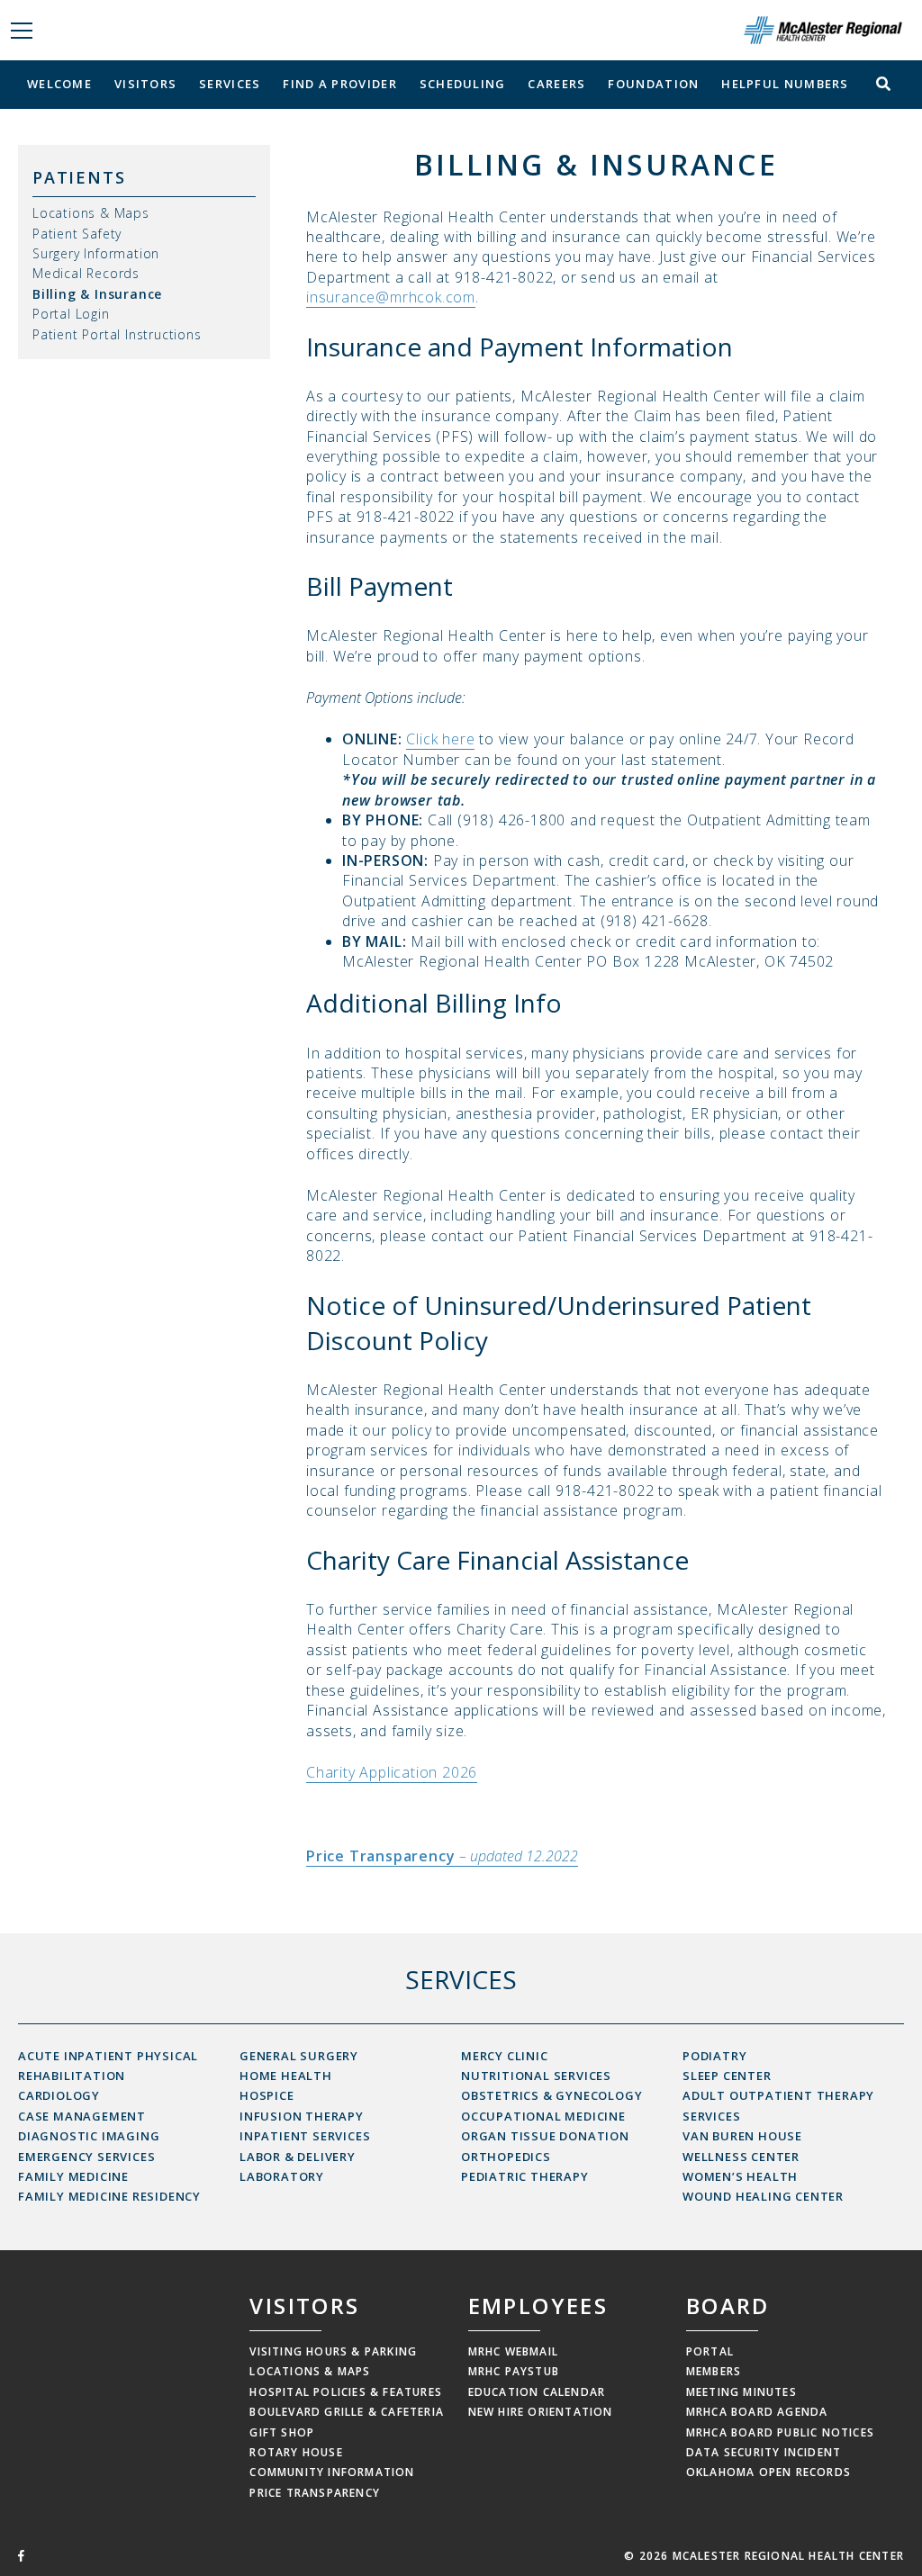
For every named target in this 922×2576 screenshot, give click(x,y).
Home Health (286, 2076)
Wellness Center (741, 2157)
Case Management (82, 2116)
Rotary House (296, 2452)
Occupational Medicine (543, 2116)
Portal (710, 2351)
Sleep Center (727, 2076)
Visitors (145, 84)
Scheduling (463, 84)
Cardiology (59, 2095)
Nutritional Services (536, 2076)
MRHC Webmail (513, 2351)
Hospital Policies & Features (346, 2392)
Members (714, 2371)
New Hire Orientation (541, 2412)
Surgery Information (96, 253)
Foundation (653, 84)
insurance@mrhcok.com (391, 297)
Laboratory (282, 2176)
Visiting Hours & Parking (333, 2351)
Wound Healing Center (763, 2196)
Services (230, 84)
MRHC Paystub (514, 2371)
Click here (440, 739)
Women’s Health (740, 2176)
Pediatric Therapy (525, 2176)
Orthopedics (506, 2157)
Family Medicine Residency (109, 2196)
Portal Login (71, 314)
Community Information (332, 2472)
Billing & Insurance (97, 294)
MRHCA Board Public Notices (780, 2432)
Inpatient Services (305, 2136)
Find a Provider (340, 84)
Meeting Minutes (741, 2392)
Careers (556, 84)
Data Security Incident (764, 2452)
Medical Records (86, 273)
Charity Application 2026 (392, 1772)
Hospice (267, 2095)
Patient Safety (77, 234)
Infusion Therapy (302, 2116)
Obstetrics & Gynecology (551, 2095)
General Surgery (299, 2056)
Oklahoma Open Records (768, 2472)
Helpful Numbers (785, 84)
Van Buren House (742, 2136)
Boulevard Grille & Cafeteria (347, 2412)
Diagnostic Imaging (89, 2136)
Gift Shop (282, 2432)
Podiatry (714, 2056)
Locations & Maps (91, 213)
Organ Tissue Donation (545, 2136)
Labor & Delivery (298, 2157)
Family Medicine (73, 2176)
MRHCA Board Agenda (757, 2412)
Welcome (59, 84)
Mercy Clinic (505, 2056)
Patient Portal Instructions (117, 334)
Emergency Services (86, 2157)
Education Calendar (537, 2392)
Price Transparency (315, 2493)
